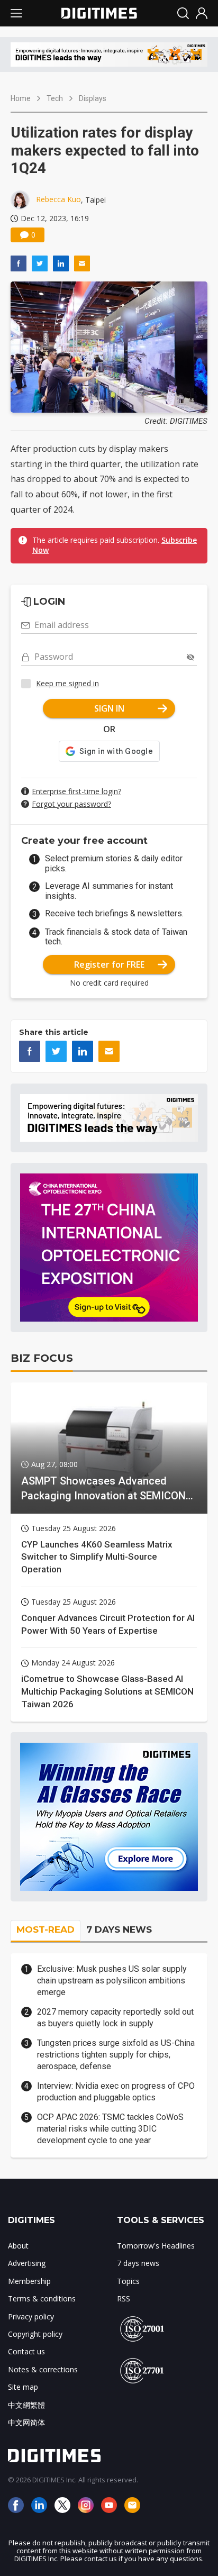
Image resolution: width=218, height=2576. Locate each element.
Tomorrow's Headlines (156, 2246)
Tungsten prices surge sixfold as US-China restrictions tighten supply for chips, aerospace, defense (116, 2055)
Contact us (26, 2351)
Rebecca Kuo (58, 199)
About (18, 2246)
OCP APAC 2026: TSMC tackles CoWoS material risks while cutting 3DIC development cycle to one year (110, 2129)
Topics (128, 2281)
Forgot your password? (71, 804)
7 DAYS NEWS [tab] (119, 1929)
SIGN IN (109, 708)
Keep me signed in (67, 683)
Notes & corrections (43, 2369)
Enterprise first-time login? (76, 791)
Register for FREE (109, 964)
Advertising (27, 2263)
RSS (124, 2299)
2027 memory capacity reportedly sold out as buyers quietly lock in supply (115, 2018)
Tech (55, 98)
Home (21, 98)
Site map (23, 2387)
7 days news (138, 2263)
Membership (29, 2281)
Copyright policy (35, 2334)
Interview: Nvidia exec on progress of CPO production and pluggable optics (116, 2092)
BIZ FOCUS (42, 1358)
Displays (93, 98)
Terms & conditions (42, 2299)
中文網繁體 (26, 2405)
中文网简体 (26, 2422)
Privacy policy (31, 2316)
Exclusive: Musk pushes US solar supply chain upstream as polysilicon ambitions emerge (112, 1981)
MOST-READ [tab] (46, 1929)
